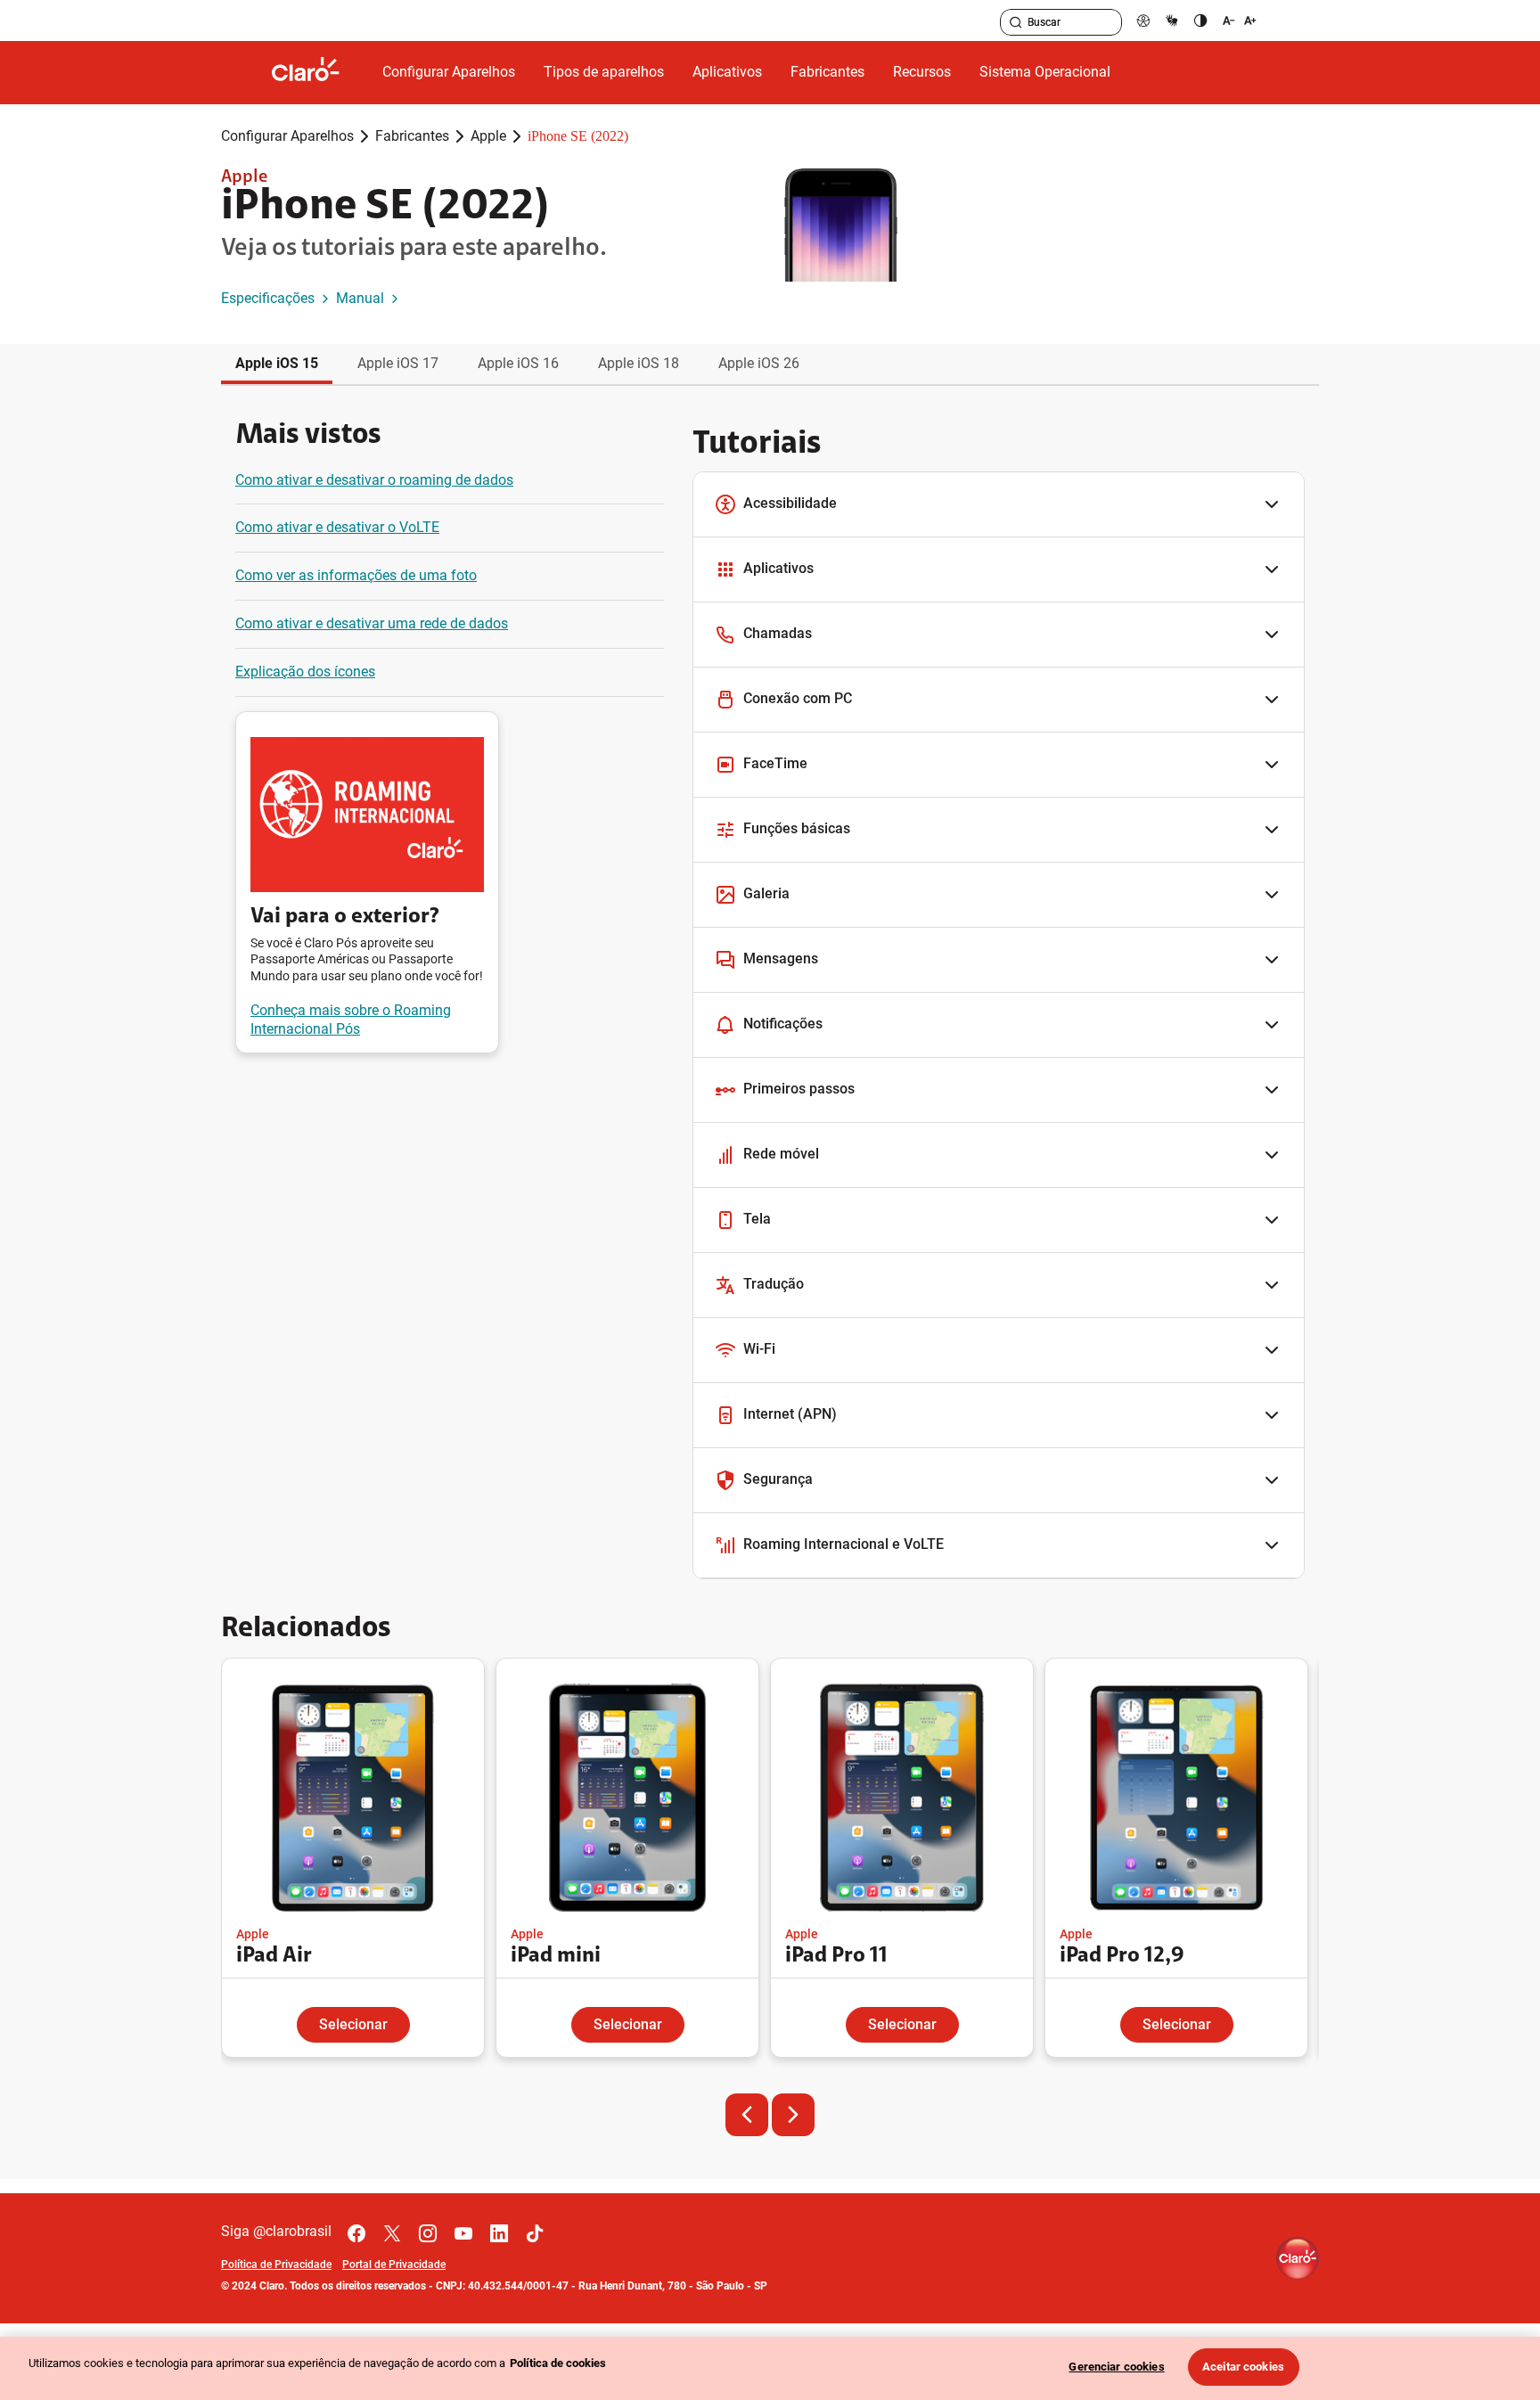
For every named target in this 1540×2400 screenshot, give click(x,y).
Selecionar (353, 2024)
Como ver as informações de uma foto (356, 575)
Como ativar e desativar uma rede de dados (372, 623)
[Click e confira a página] (320, 73)
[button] (999, 505)
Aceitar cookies (1243, 2367)
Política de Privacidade (276, 2265)
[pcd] (1143, 20)
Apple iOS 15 (277, 363)
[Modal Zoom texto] (1240, 20)
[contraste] (1200, 20)
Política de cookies (558, 2363)
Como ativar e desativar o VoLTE (337, 527)
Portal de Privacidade (394, 2265)
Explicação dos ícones (305, 672)
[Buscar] (1016, 22)
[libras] (1172, 20)
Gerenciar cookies (1116, 2367)
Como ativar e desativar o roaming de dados (374, 480)
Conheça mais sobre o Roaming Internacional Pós (351, 1020)
